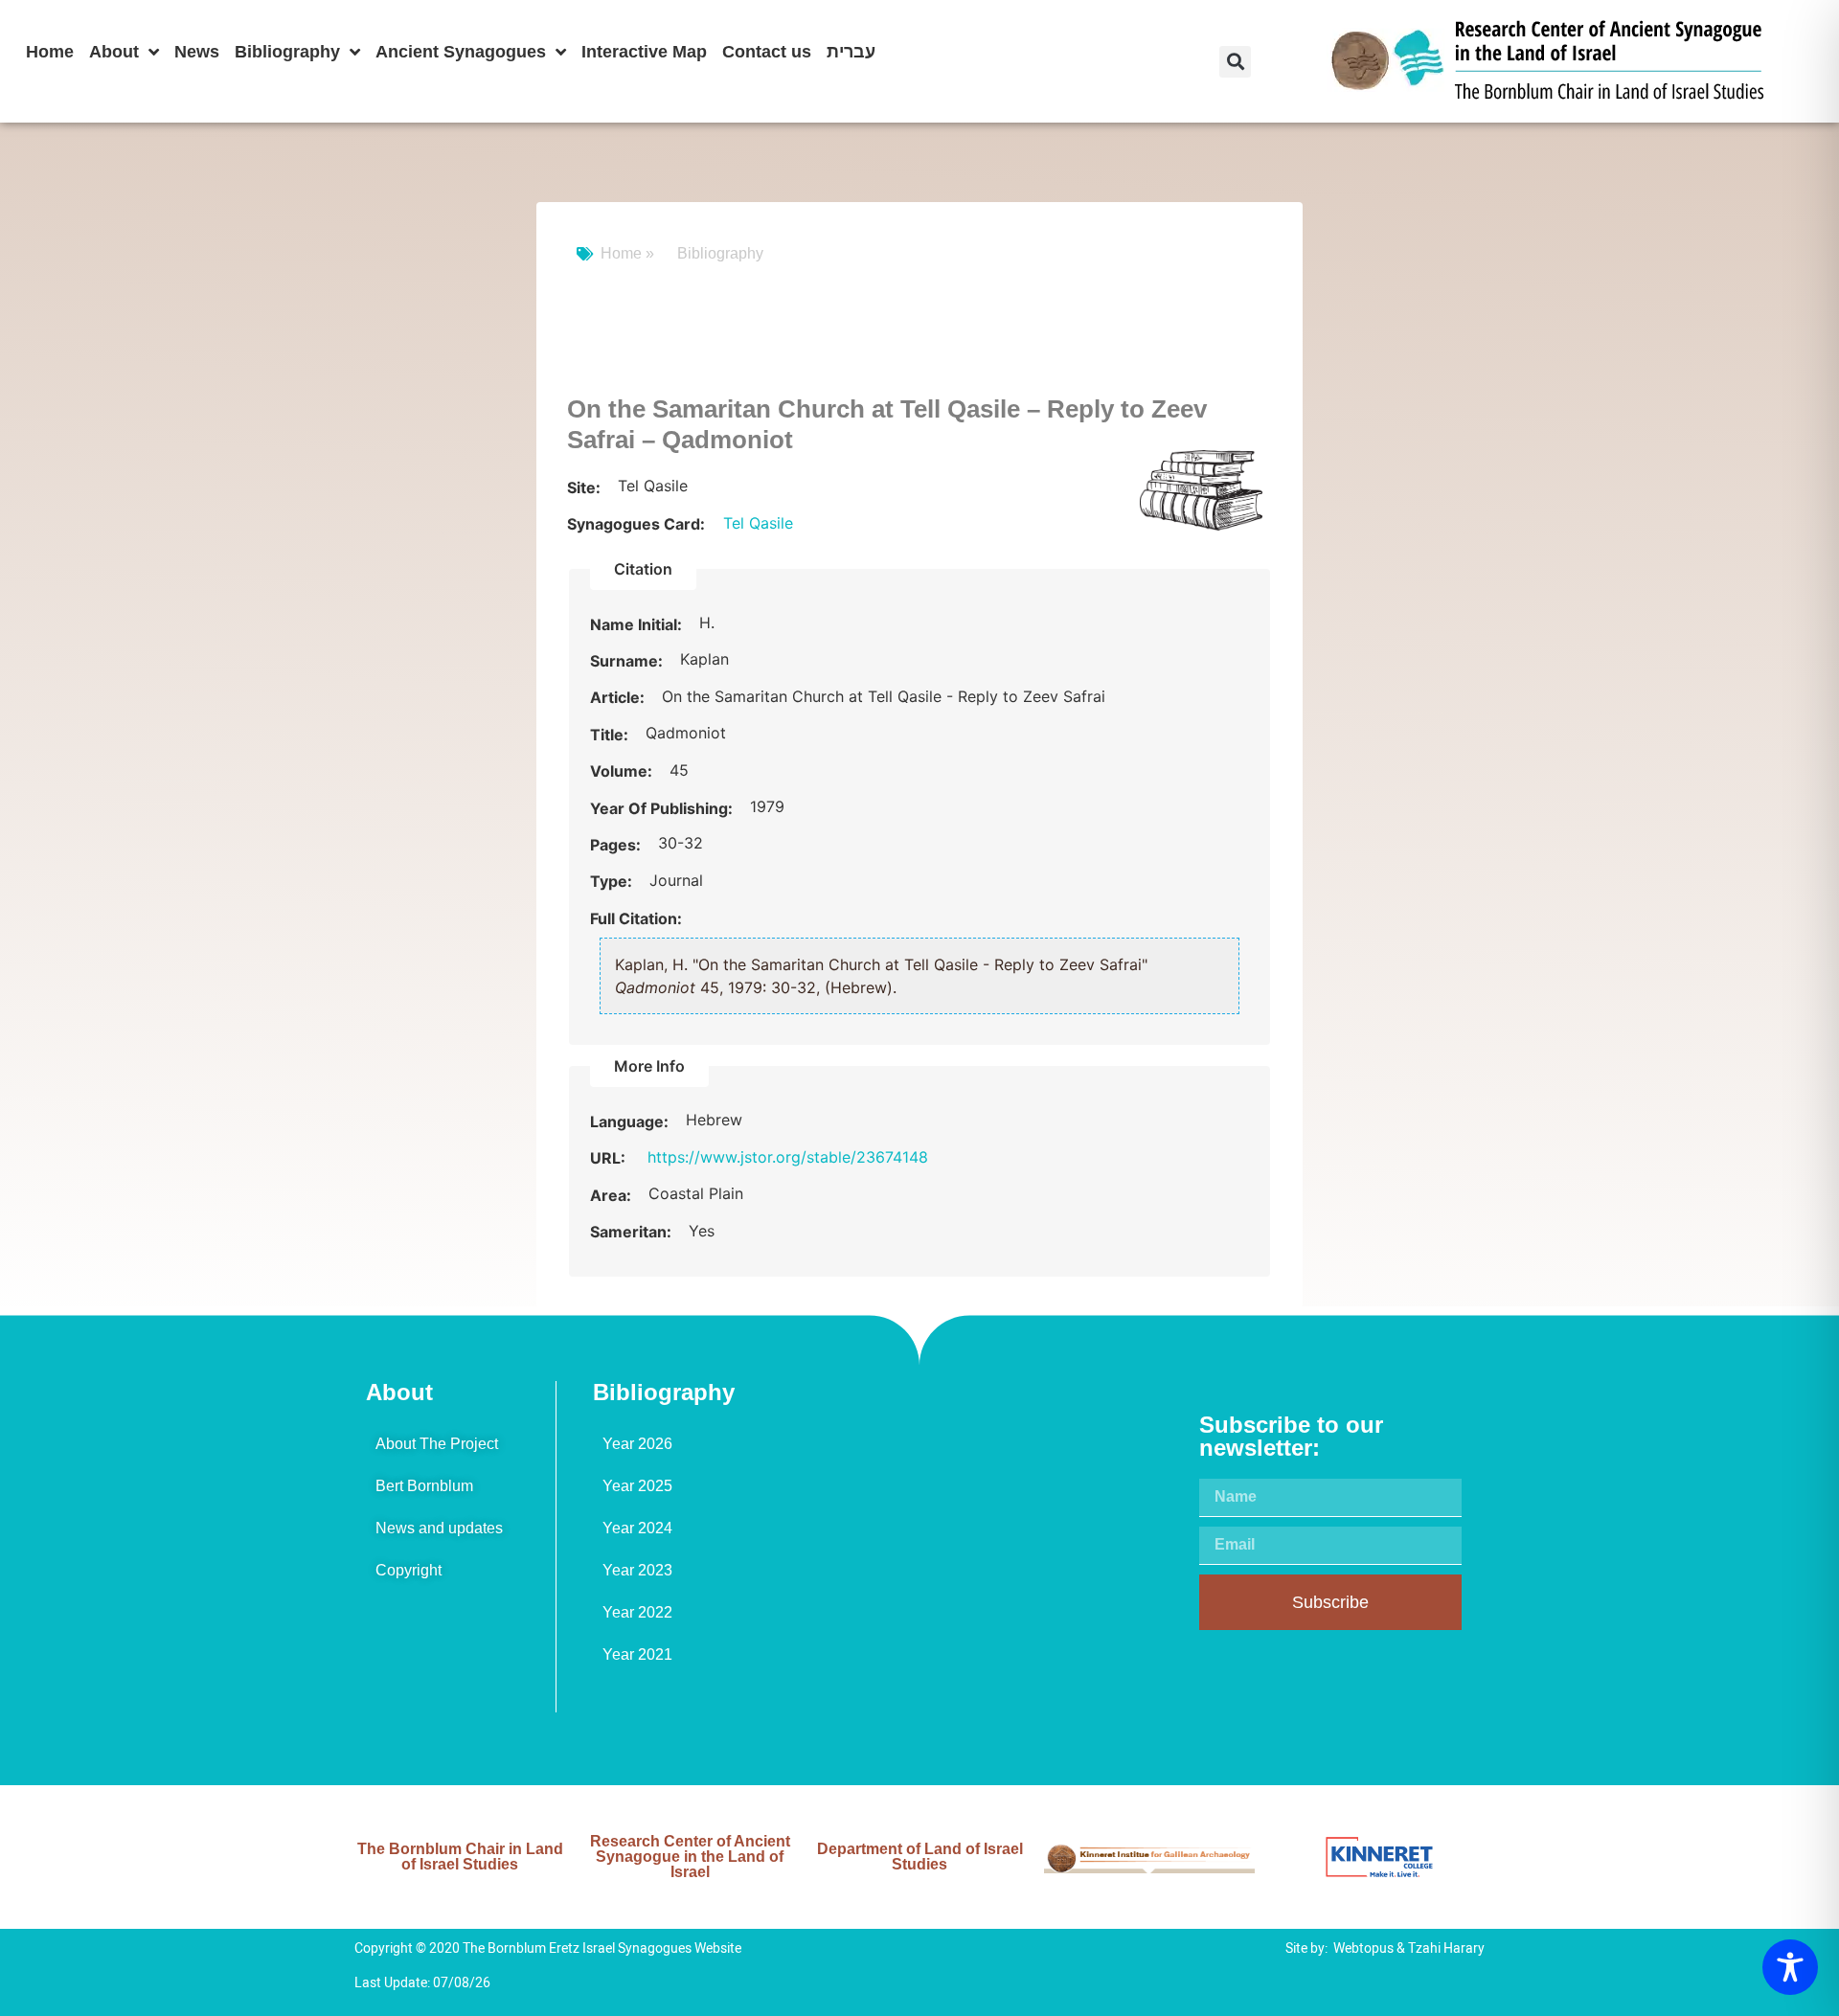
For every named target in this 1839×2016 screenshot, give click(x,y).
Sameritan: (633, 1232)
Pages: (617, 845)
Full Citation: (636, 918)
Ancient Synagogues (461, 52)
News (197, 52)
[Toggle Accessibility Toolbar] (1790, 1967)
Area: (613, 1195)
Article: (619, 697)
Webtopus (1363, 1948)
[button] (1235, 62)
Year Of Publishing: (663, 808)
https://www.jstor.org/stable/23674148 (788, 1157)
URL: (610, 1158)
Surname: (628, 661)
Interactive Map (644, 52)
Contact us (767, 52)
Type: (613, 881)
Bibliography (287, 52)
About (114, 52)
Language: (631, 1121)
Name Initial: (638, 624)
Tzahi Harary (1446, 1948)
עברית (851, 52)
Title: (611, 735)
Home (50, 52)
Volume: (623, 771)
